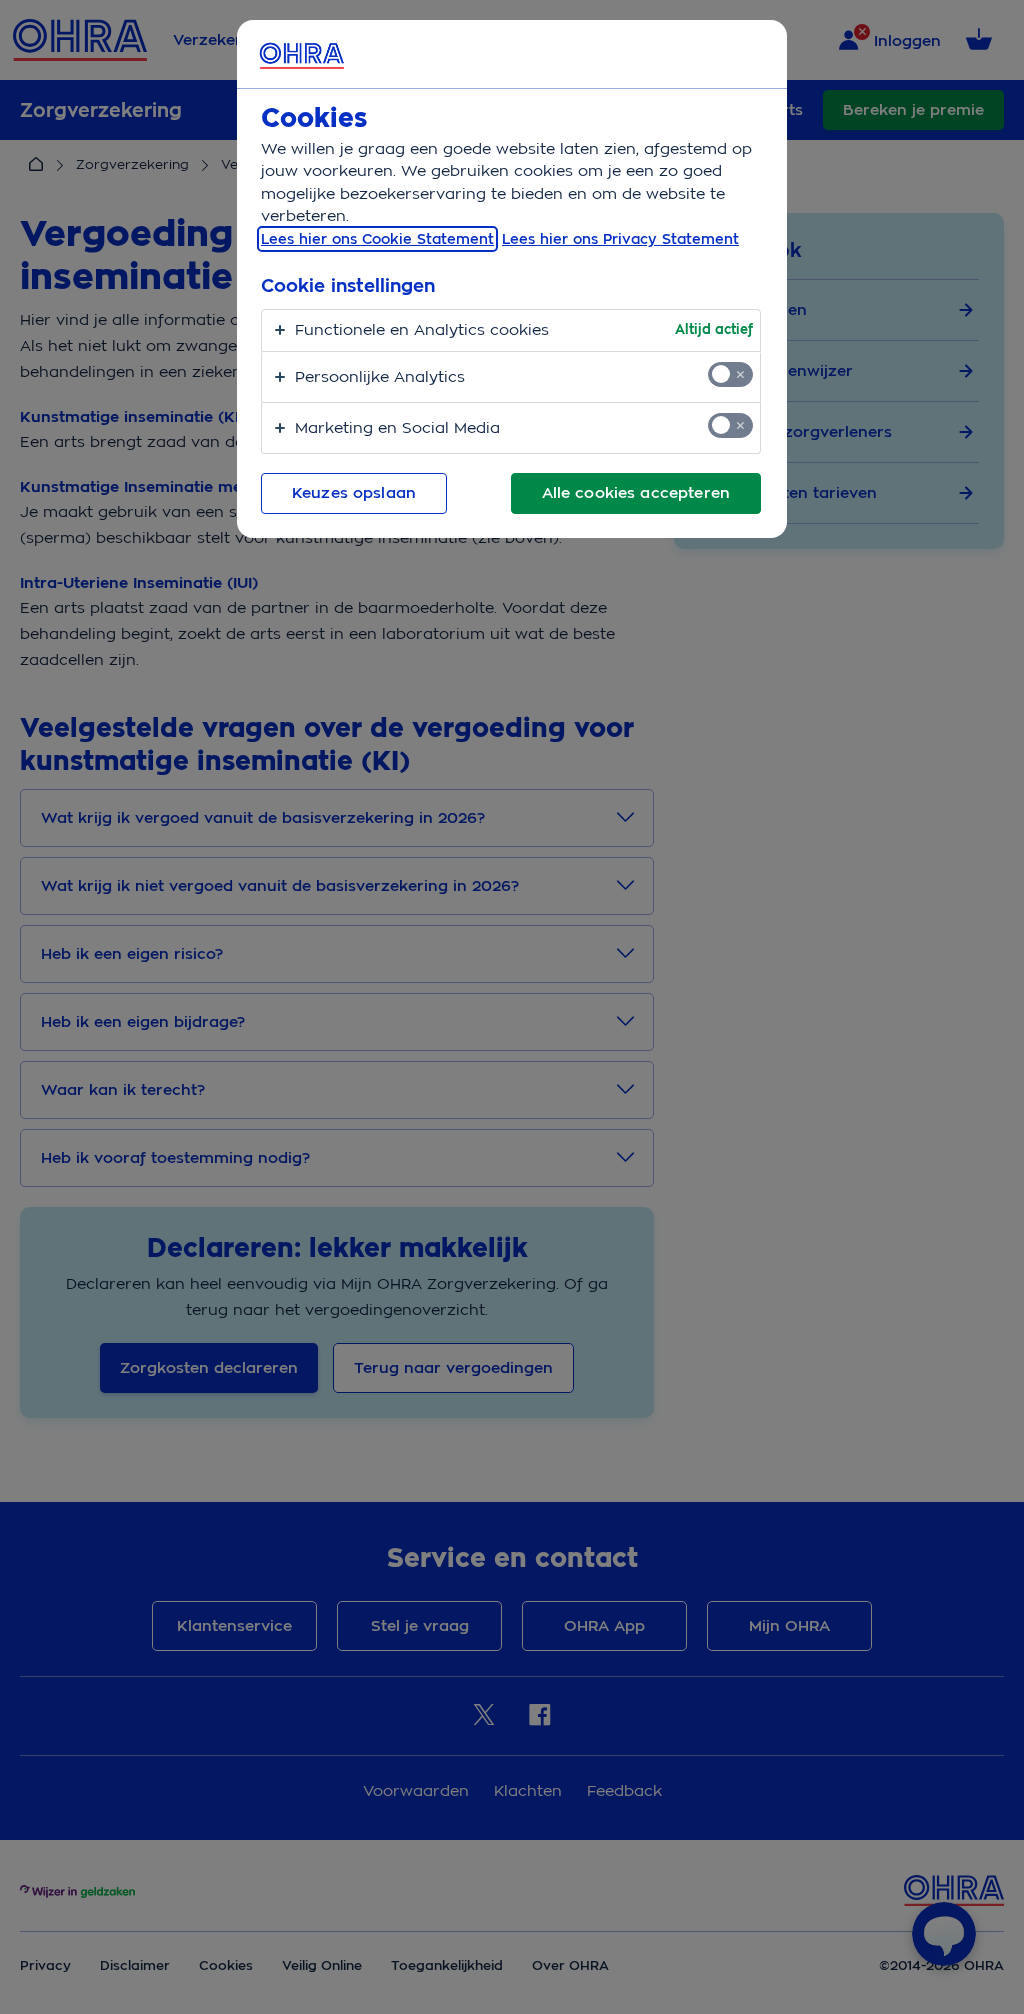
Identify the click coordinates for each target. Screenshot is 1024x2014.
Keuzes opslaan (354, 493)
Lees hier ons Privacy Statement (620, 239)
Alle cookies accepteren (636, 493)
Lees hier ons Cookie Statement (377, 239)
